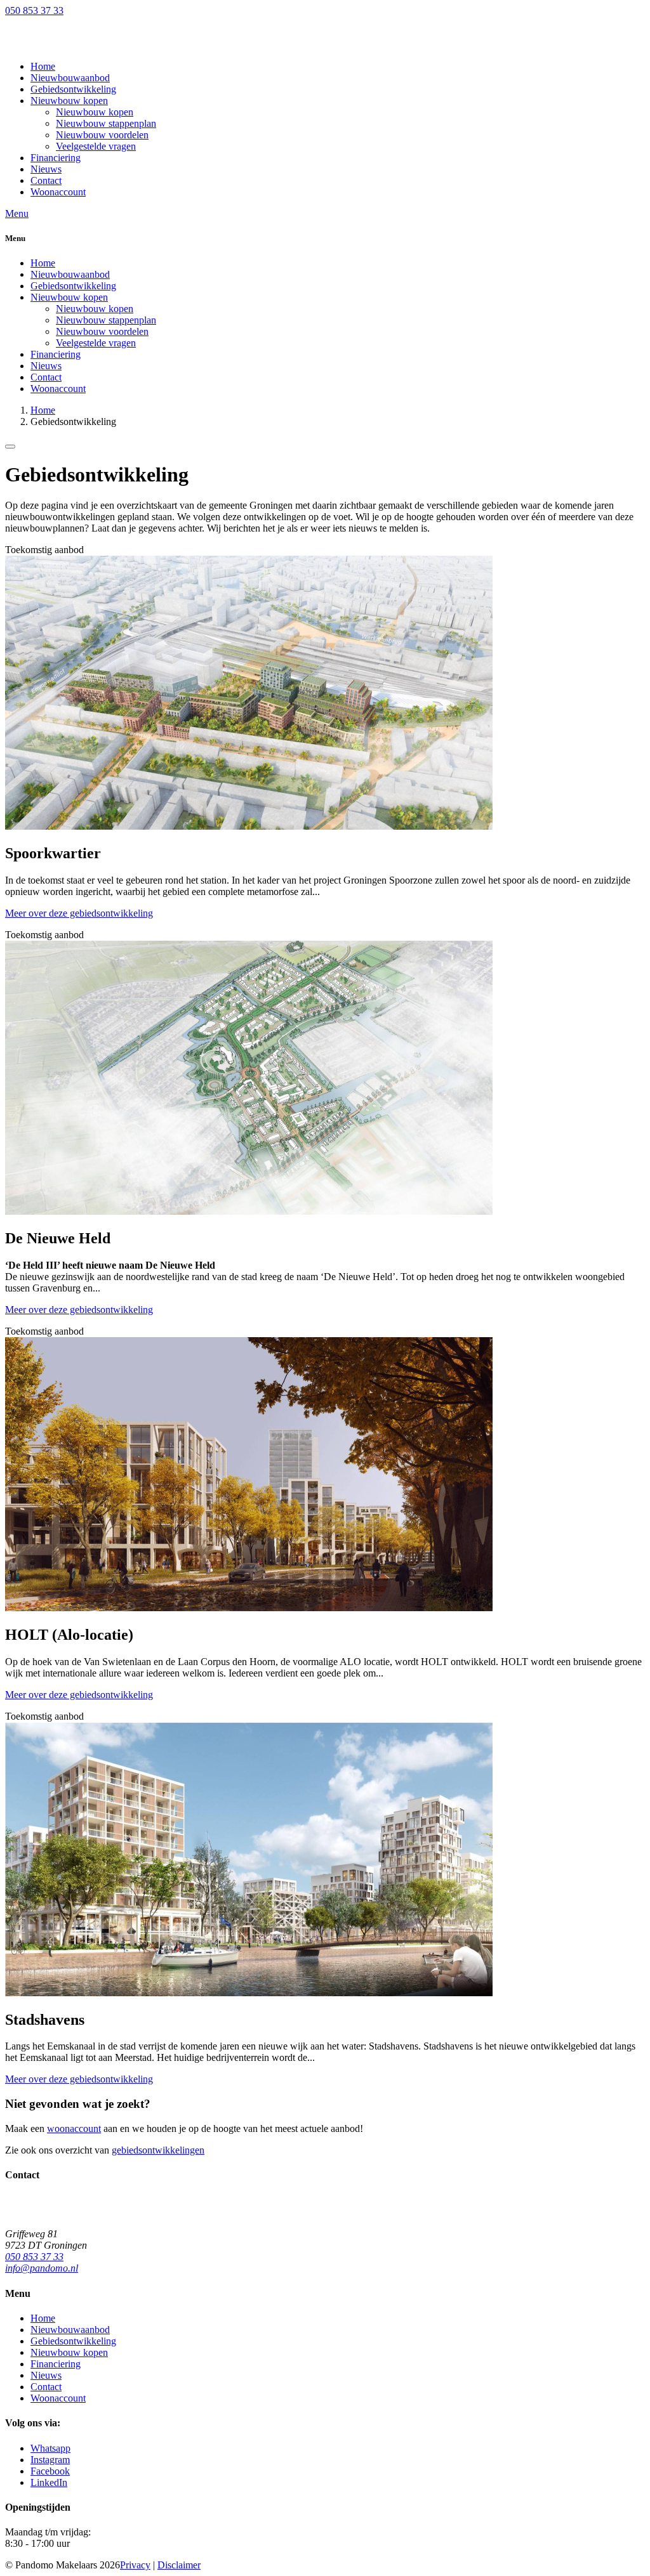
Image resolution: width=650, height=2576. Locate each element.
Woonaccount (58, 389)
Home (43, 263)
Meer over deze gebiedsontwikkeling (79, 913)
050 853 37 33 (34, 10)
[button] (69, 101)
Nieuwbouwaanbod (70, 274)
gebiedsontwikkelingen (158, 2150)
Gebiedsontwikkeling (73, 286)
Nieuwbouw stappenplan (106, 320)
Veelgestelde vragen (96, 343)
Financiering (56, 354)
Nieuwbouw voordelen (102, 331)
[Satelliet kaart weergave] (10, 447)
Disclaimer (179, 2565)
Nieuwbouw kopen (69, 297)
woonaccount (74, 2128)
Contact (46, 377)
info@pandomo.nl (42, 2268)
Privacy (135, 2565)
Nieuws (46, 366)
